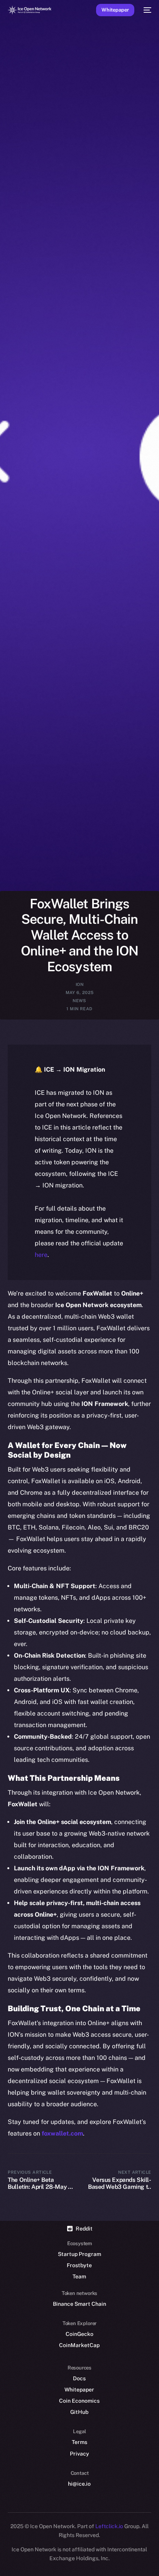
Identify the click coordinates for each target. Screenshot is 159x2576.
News (79, 1001)
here (41, 1255)
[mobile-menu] (147, 10)
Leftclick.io (110, 2526)
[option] (4, 2552)
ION (79, 984)
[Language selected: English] (72, 2561)
